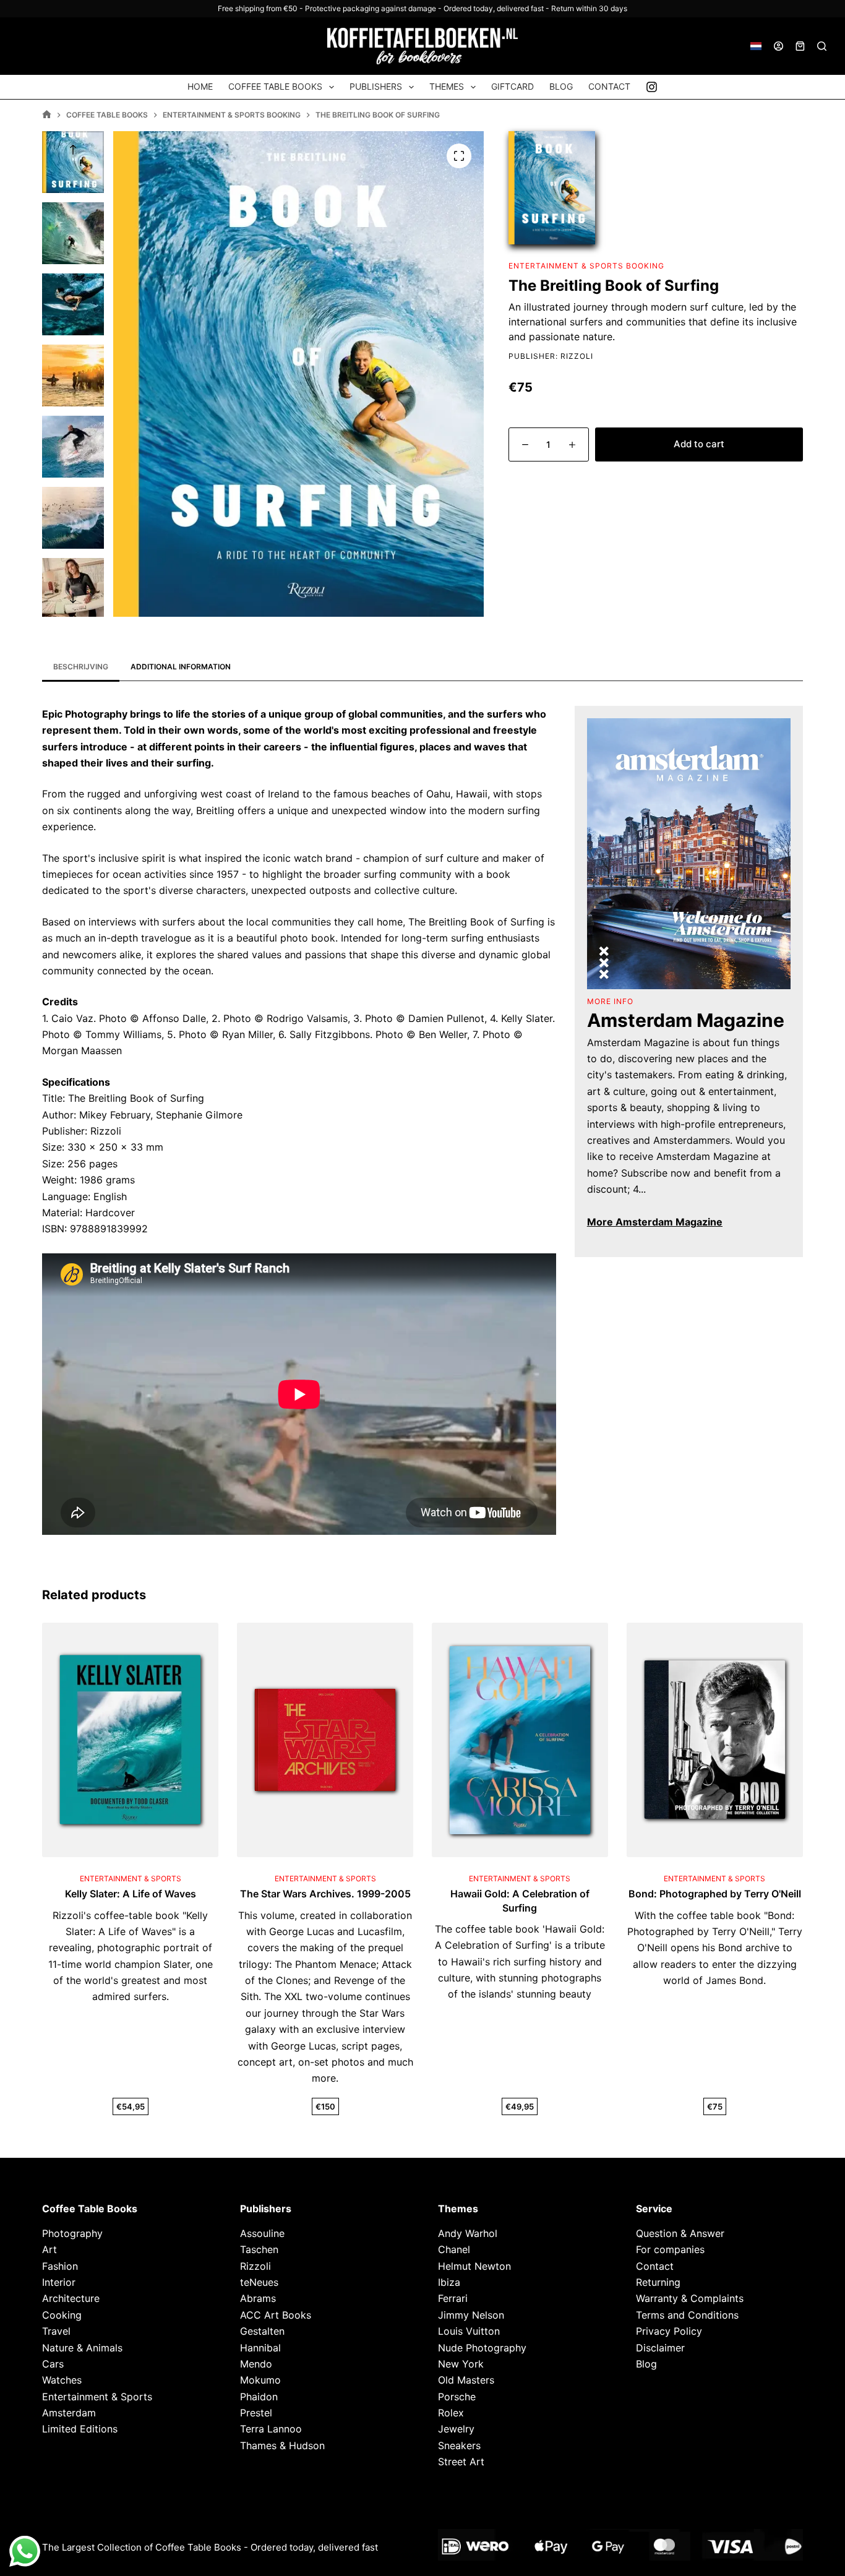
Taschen (259, 2249)
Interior (59, 2282)
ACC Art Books (276, 2314)
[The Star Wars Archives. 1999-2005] (325, 1740)
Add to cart (699, 444)
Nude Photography (482, 2347)
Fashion (60, 2265)
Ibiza (449, 2282)
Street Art (461, 2462)
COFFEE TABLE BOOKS (275, 86)
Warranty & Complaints (690, 2298)
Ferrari (453, 2298)
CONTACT (609, 86)
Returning (658, 2282)
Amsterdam (69, 2413)
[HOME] (47, 115)
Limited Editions (80, 2429)
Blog (646, 2364)
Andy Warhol (468, 2233)
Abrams (258, 2298)
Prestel (256, 2413)
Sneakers (459, 2445)
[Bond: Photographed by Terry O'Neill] (715, 1740)
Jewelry (456, 2429)
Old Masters (466, 2380)
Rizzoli (577, 356)
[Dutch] (756, 46)
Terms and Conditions (687, 2314)
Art (49, 2249)
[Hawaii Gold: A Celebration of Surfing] (520, 1740)
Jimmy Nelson (471, 2314)
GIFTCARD (513, 86)
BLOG (561, 86)
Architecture (71, 2298)
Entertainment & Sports (97, 2396)
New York (461, 2364)
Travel (56, 2331)
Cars (53, 2364)
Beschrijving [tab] (81, 667)
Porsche (457, 2396)
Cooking (62, 2314)
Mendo (256, 2364)
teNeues (259, 2282)
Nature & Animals (82, 2347)
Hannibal (260, 2347)
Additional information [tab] (181, 667)
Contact (655, 2265)
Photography (72, 2233)
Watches (62, 2380)
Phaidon (259, 2396)
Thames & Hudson (282, 2445)
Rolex (451, 2413)
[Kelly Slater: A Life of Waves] (130, 1740)
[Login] (779, 46)
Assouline (262, 2233)
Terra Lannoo (271, 2429)
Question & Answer (680, 2233)
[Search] (822, 46)
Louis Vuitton (469, 2331)
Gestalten (262, 2331)
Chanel (454, 2249)
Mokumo (260, 2380)
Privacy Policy (669, 2331)
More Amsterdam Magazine (655, 1222)
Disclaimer (660, 2347)
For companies (670, 2249)
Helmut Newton (474, 2265)
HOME (200, 86)
